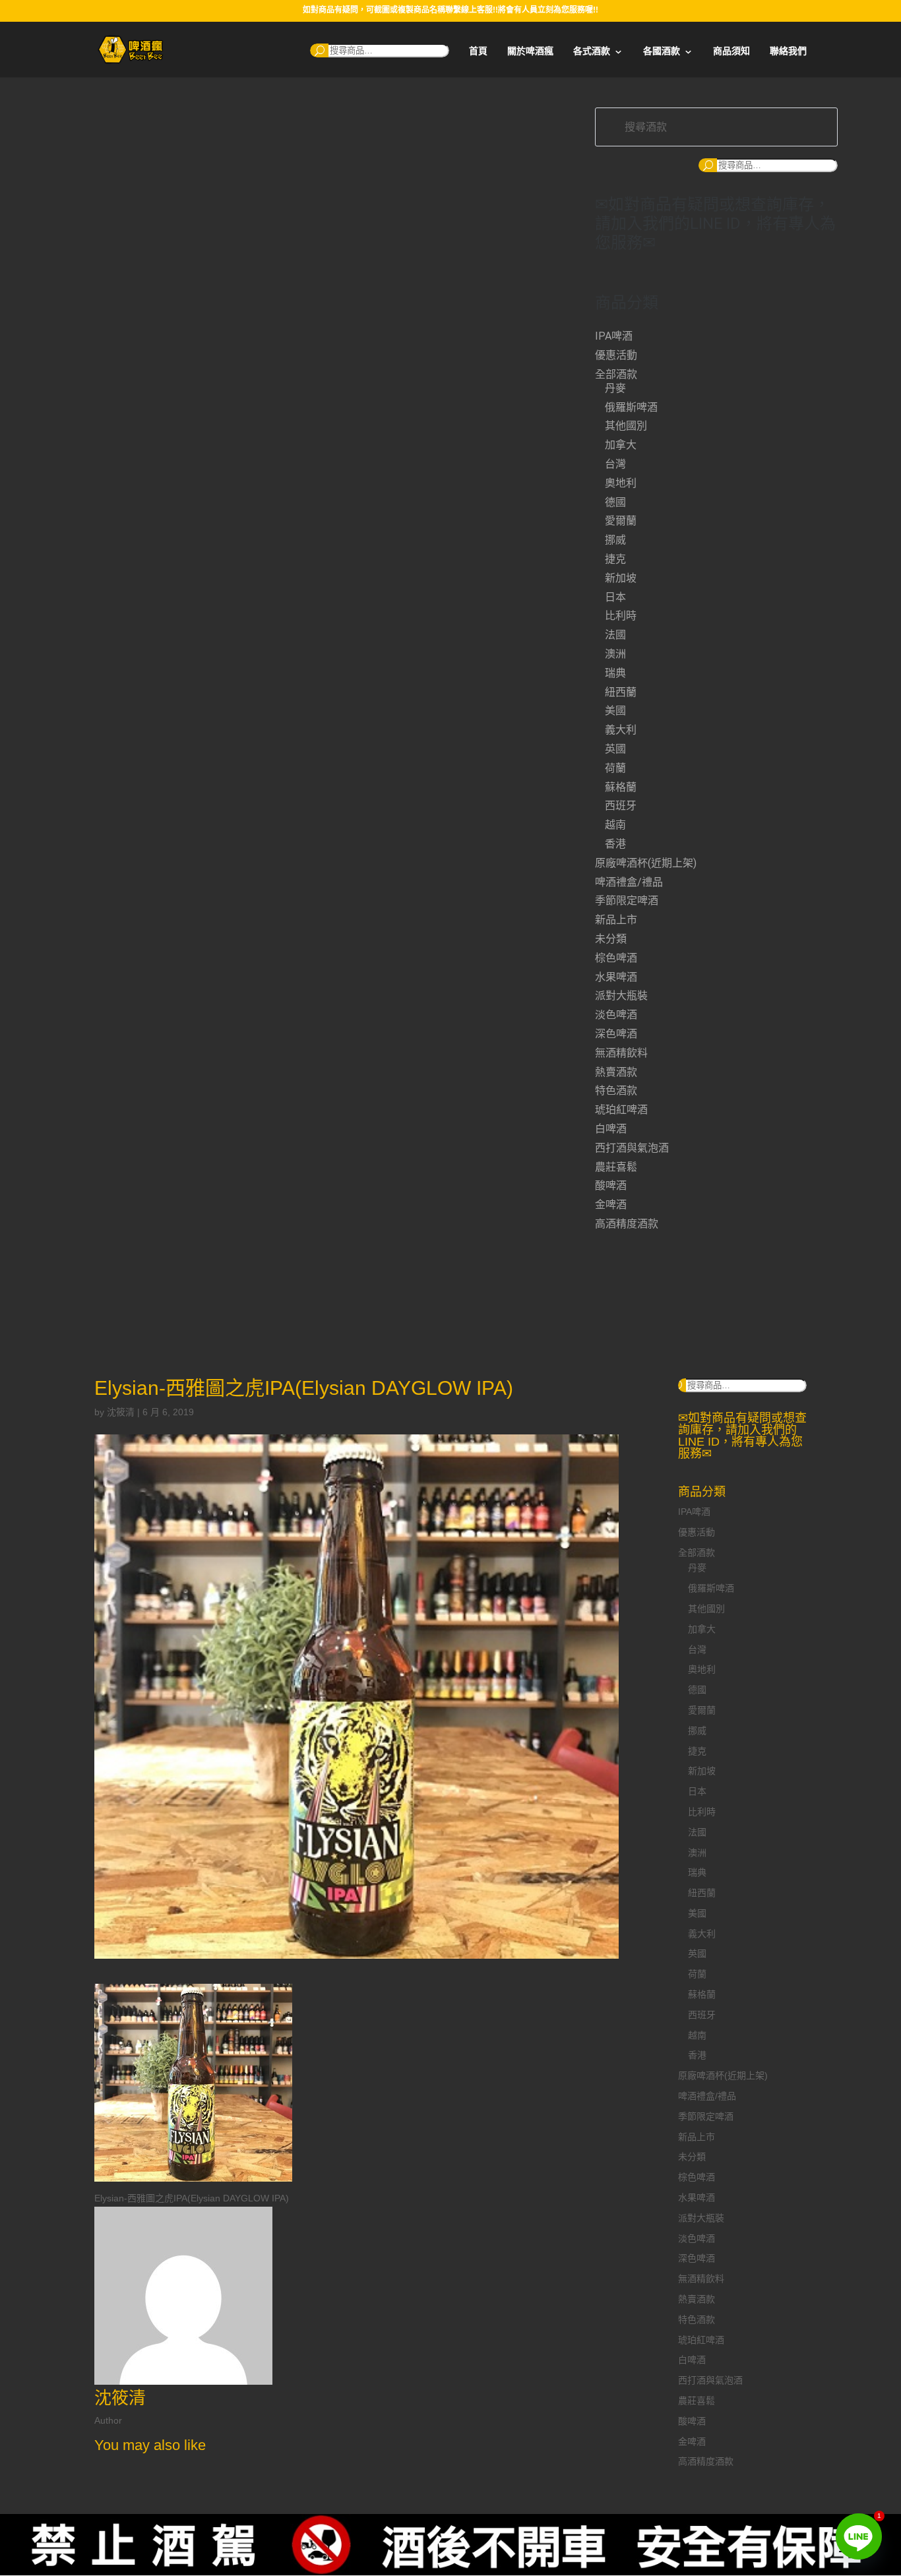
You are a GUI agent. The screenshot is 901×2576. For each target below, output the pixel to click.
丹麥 (615, 388)
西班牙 (621, 806)
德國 (615, 502)
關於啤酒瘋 (530, 51)
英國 (615, 749)
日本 (615, 597)
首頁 (478, 51)
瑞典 (615, 673)
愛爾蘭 (621, 521)
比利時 (621, 616)
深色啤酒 (616, 1034)
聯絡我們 (788, 51)
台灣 (615, 464)
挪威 (615, 540)
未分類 (611, 939)
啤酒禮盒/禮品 (629, 882)
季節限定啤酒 (627, 901)
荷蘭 (615, 768)
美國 (615, 711)
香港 (615, 844)
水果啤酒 (616, 977)
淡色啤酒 (616, 1015)
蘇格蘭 (621, 787)
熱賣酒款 (616, 1072)
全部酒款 (616, 374)
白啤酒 (611, 1129)
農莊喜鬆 (616, 1167)
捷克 (615, 559)
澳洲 (615, 654)
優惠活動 (616, 355)
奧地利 (621, 483)
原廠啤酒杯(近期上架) (646, 863)
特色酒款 (616, 1090)
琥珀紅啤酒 (621, 1110)
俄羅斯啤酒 (631, 407)
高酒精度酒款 (627, 1224)
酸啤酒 (611, 1185)
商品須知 (731, 51)
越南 (615, 825)
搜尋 (319, 50)
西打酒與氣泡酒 (632, 1148)
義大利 (621, 730)
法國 (615, 635)
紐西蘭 (621, 692)
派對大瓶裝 (621, 996)
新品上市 (616, 920)
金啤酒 (611, 1205)
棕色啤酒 (616, 958)
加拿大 (621, 445)
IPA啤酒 (614, 336)
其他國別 (626, 426)
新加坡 (621, 578)
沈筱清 (121, 1412)
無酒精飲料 (621, 1053)
